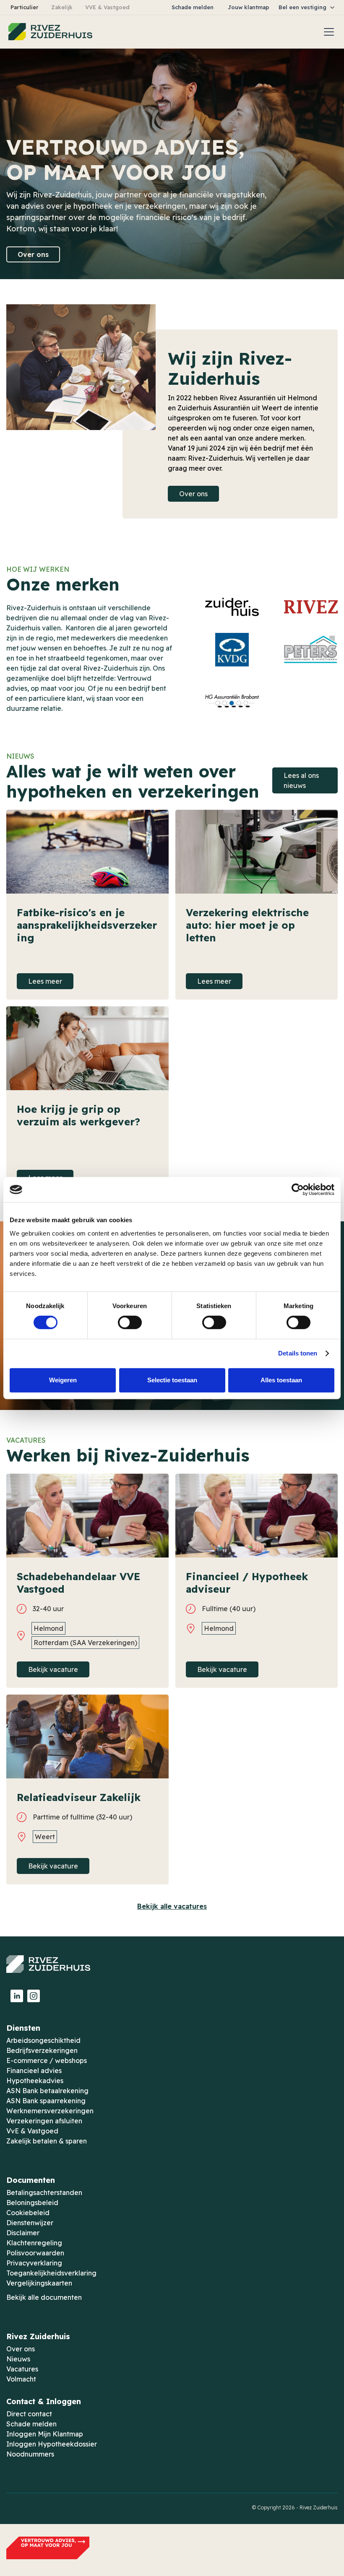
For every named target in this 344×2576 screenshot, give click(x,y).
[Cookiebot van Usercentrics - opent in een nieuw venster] (298, 1190)
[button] (307, 7)
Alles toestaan (281, 1380)
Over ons (33, 254)
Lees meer (45, 981)
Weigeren (63, 1380)
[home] (50, 32)
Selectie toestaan (172, 1380)
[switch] (130, 1322)
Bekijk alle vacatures (172, 1906)
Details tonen (298, 1353)
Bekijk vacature (53, 1669)
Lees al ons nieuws (301, 780)
